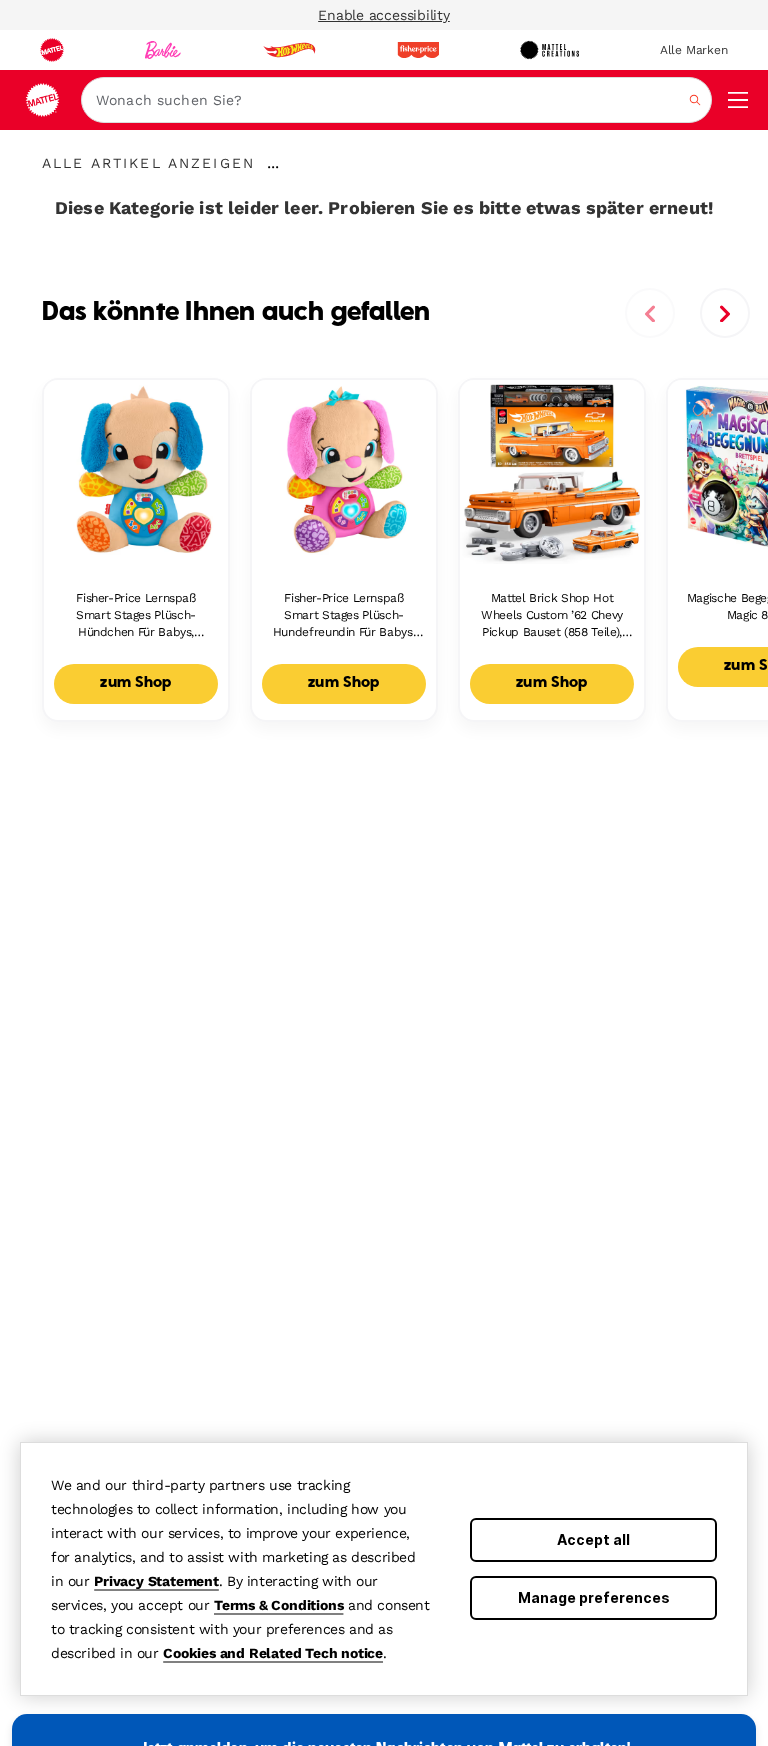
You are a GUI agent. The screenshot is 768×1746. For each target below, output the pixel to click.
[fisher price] (418, 50)
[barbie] (163, 50)
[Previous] (650, 313)
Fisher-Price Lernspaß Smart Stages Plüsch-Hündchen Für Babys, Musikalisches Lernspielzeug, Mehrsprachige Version (135, 615)
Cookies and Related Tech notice (273, 1653)
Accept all (593, 1539)
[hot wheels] (289, 50)
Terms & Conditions (278, 1605)
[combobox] (396, 100)
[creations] (549, 50)
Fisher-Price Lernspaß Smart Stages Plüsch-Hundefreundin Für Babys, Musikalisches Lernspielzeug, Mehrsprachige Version (344, 615)
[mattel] (52, 50)
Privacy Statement (156, 1581)
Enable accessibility (384, 15)
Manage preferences (594, 1597)
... (273, 163)
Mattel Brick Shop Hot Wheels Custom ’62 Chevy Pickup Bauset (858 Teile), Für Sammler (552, 615)
